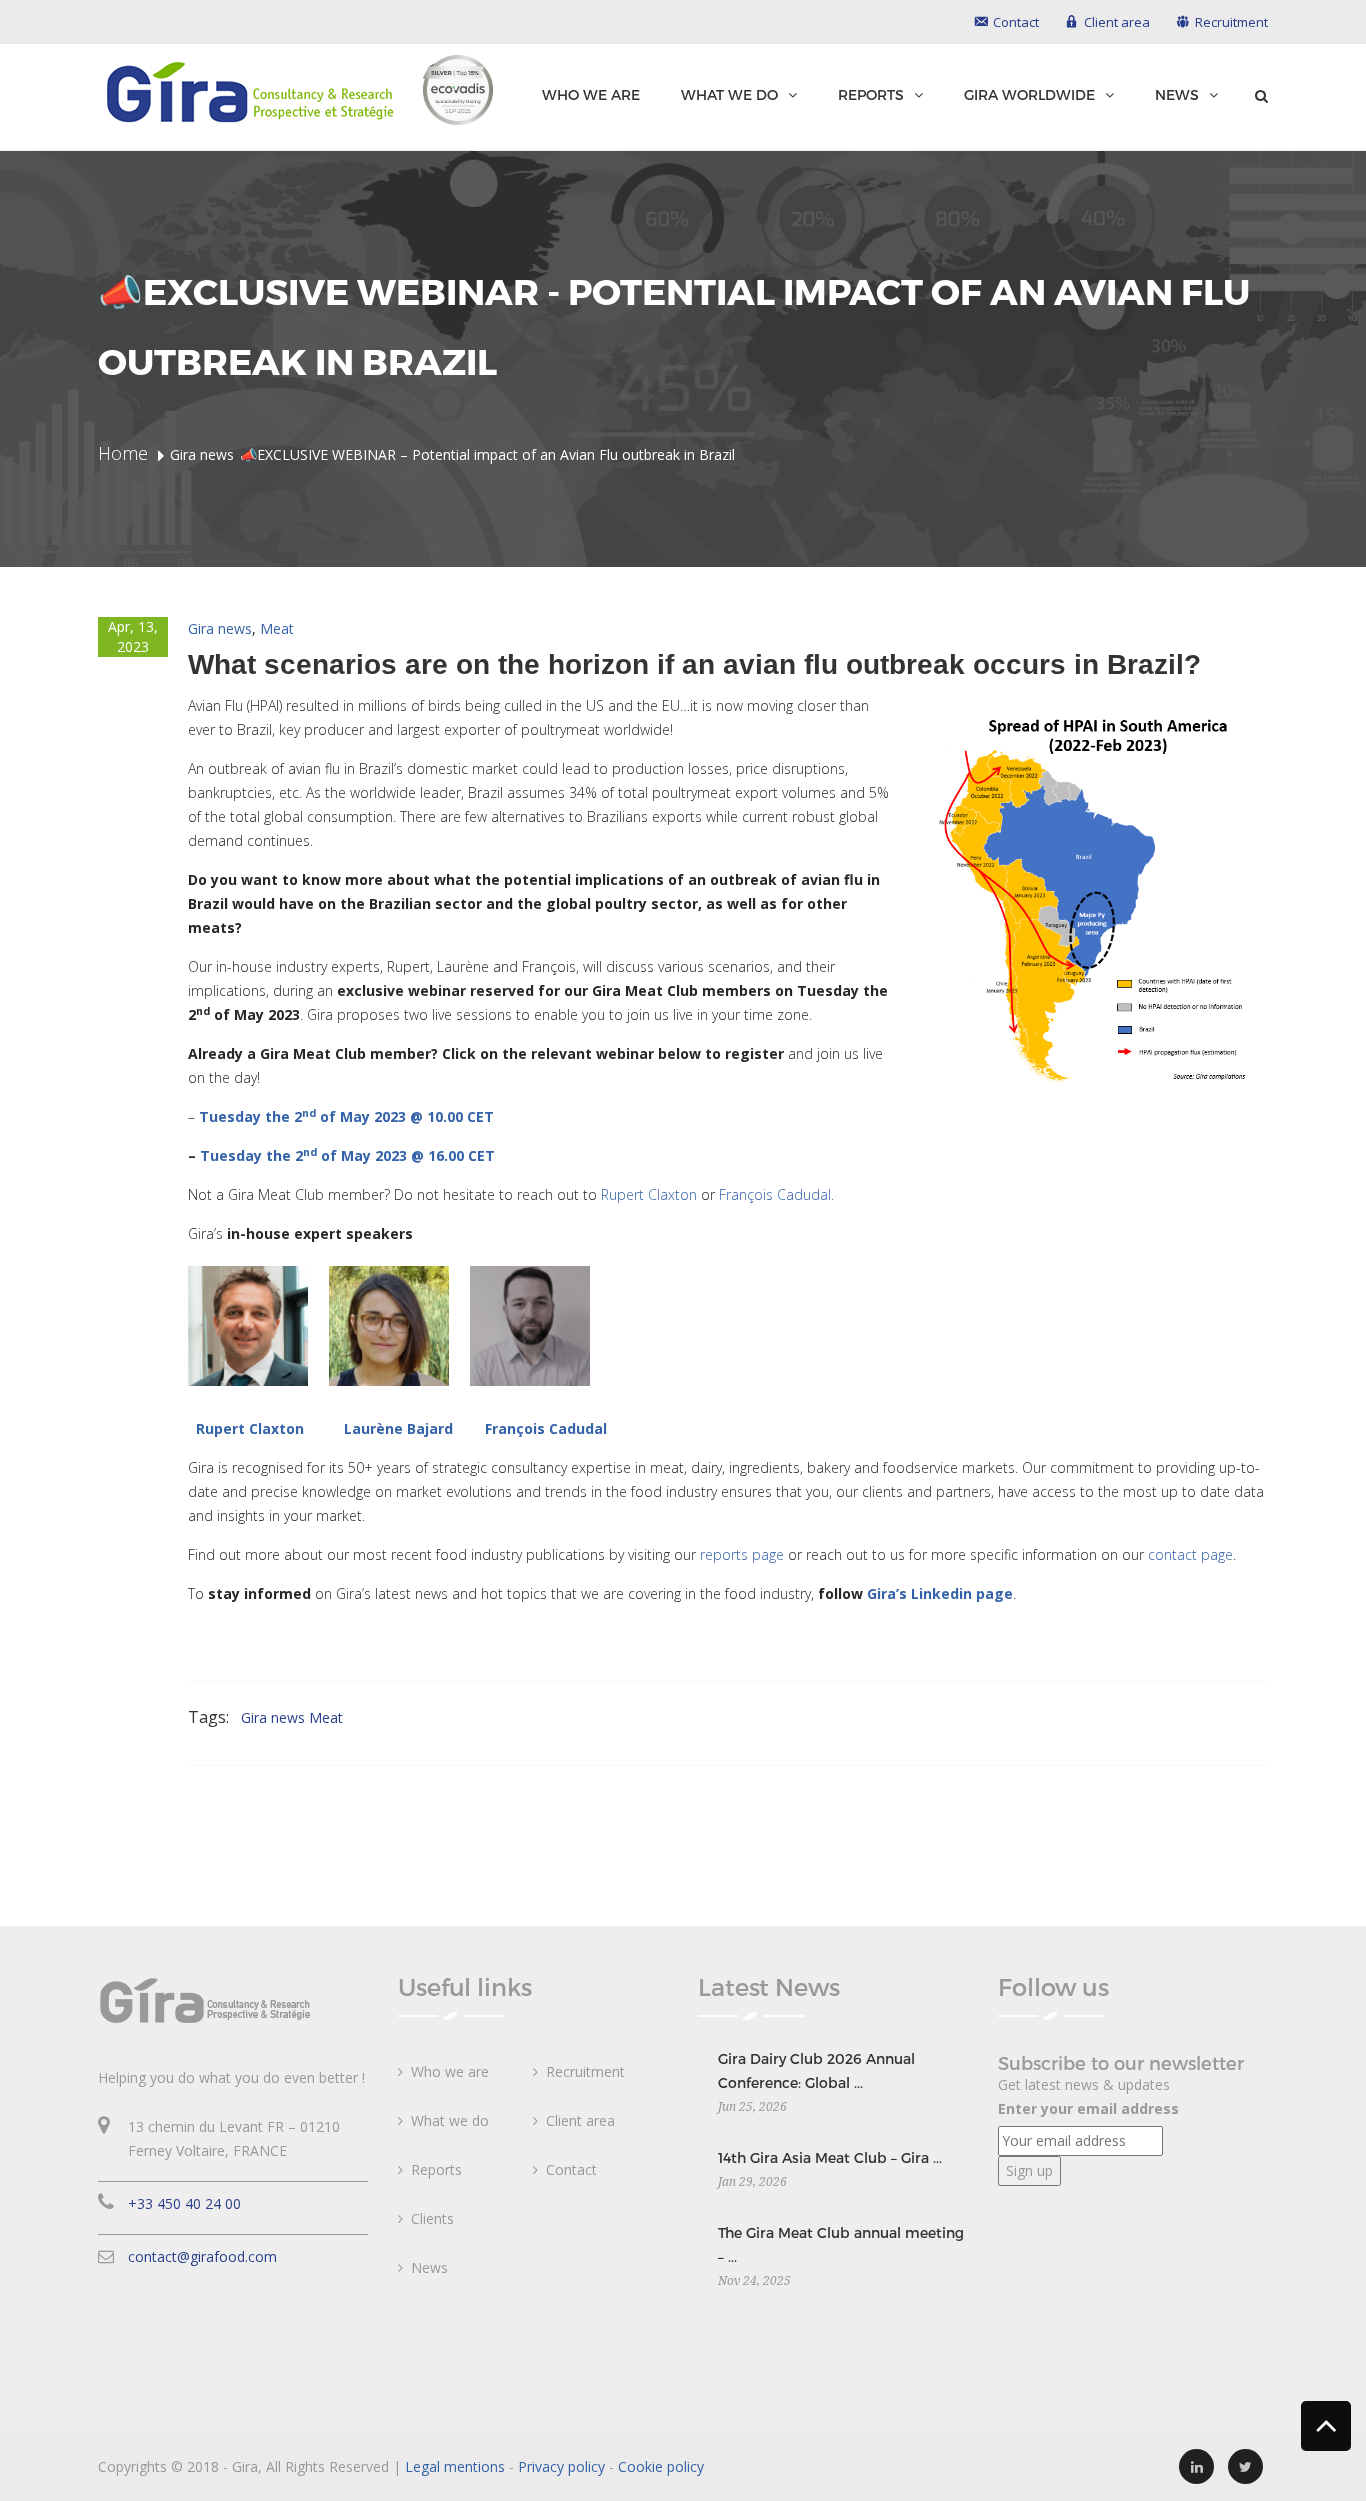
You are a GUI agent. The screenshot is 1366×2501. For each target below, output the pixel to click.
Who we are (591, 94)
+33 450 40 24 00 (184, 2203)
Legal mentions (455, 2466)
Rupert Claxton (649, 1194)
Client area (580, 2120)
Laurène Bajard (398, 1428)
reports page (742, 1554)
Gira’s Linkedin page (940, 1593)
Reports (871, 95)
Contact (571, 2169)
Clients (432, 2218)
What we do (729, 95)
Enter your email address (1088, 2108)
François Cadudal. (776, 1194)
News (1177, 95)
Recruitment (585, 2071)
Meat (277, 628)
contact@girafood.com (202, 2256)
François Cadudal (546, 1428)
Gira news (220, 628)
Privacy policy (561, 2466)
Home (123, 453)
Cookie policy (661, 2466)
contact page (1190, 1554)
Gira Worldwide (1029, 95)
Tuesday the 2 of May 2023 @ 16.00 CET (347, 1155)
